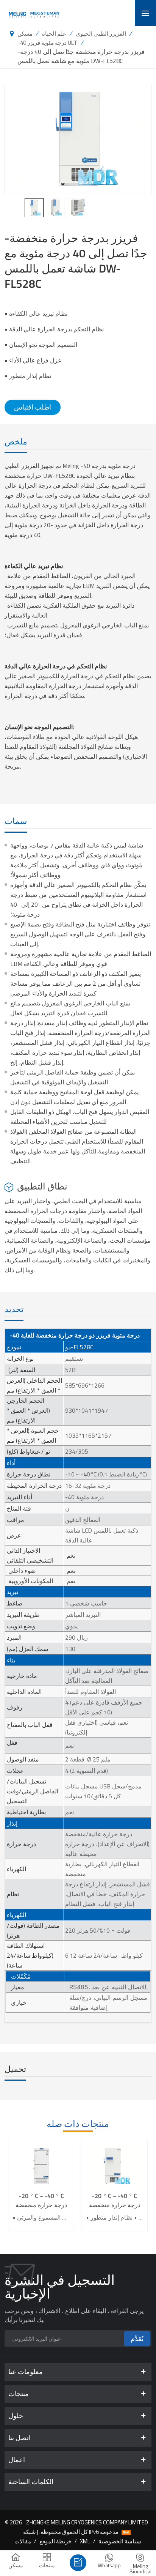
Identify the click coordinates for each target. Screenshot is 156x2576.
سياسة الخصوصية (120, 2541)
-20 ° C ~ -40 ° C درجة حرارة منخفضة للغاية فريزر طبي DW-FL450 (41, 2200)
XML (85, 2541)
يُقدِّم (137, 2339)
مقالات (23, 2541)
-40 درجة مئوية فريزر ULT (48, 43)
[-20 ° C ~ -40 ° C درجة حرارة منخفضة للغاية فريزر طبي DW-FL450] (41, 2166)
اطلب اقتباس (33, 407)
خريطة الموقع (55, 2541)
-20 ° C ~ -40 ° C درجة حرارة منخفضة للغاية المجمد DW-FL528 (115, 2200)
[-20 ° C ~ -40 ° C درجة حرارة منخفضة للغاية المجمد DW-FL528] (115, 2166)
